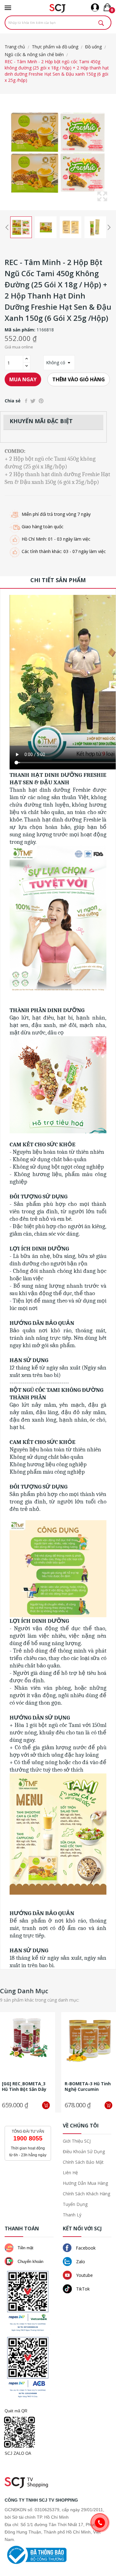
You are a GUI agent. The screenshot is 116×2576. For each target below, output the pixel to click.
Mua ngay (23, 379)
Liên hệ (70, 2173)
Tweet (33, 401)
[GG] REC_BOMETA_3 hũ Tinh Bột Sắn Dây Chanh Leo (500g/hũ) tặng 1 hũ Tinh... (25, 2087)
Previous (7, 227)
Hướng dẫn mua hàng (85, 2183)
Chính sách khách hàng (86, 2194)
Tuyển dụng (75, 2204)
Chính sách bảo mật (83, 2162)
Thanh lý (72, 2215)
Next (109, 227)
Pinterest (41, 401)
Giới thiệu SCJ (77, 2141)
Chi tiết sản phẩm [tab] (58, 580)
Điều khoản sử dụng (84, 2151)
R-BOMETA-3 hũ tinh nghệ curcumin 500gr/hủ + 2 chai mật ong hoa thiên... (89, 2087)
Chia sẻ (26, 401)
